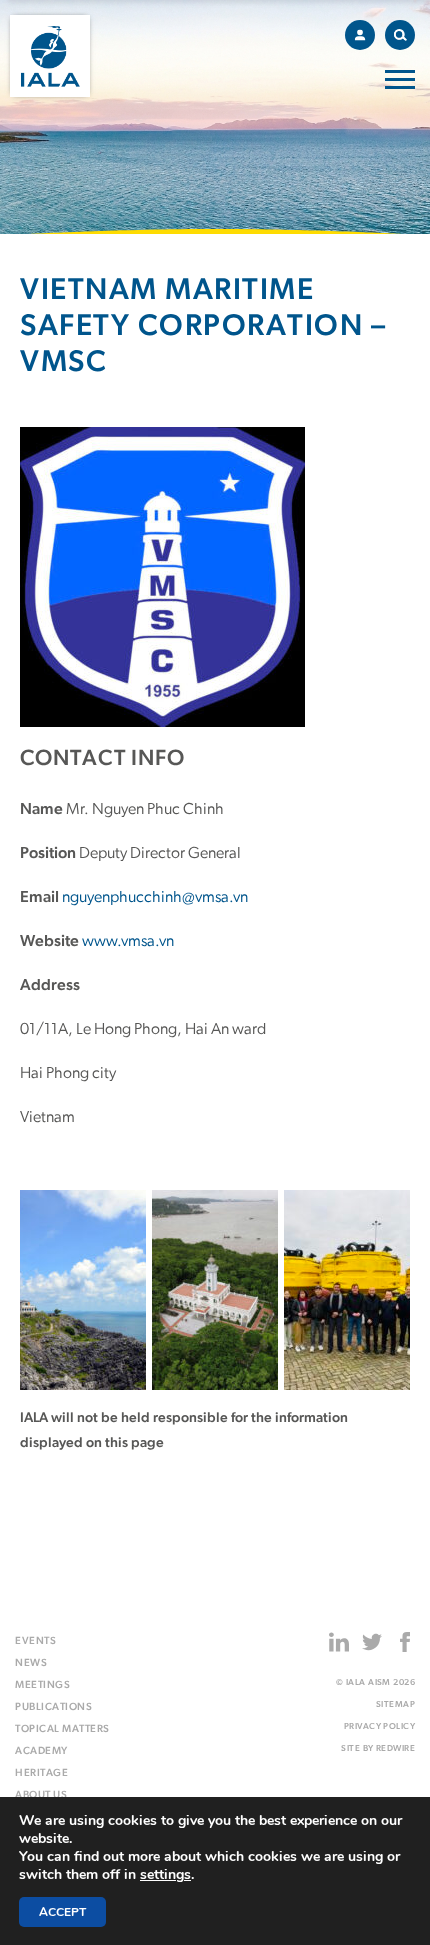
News (31, 1663)
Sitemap (395, 1704)
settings (165, 1875)
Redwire (395, 1748)
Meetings (42, 1685)
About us (41, 1795)
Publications (53, 1707)
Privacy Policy (379, 1726)
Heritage (41, 1773)
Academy (41, 1751)
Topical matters (62, 1729)
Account (360, 35)
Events (35, 1641)
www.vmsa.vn (128, 942)
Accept (62, 1912)
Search (400, 35)
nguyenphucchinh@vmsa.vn (155, 898)
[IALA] (50, 56)
